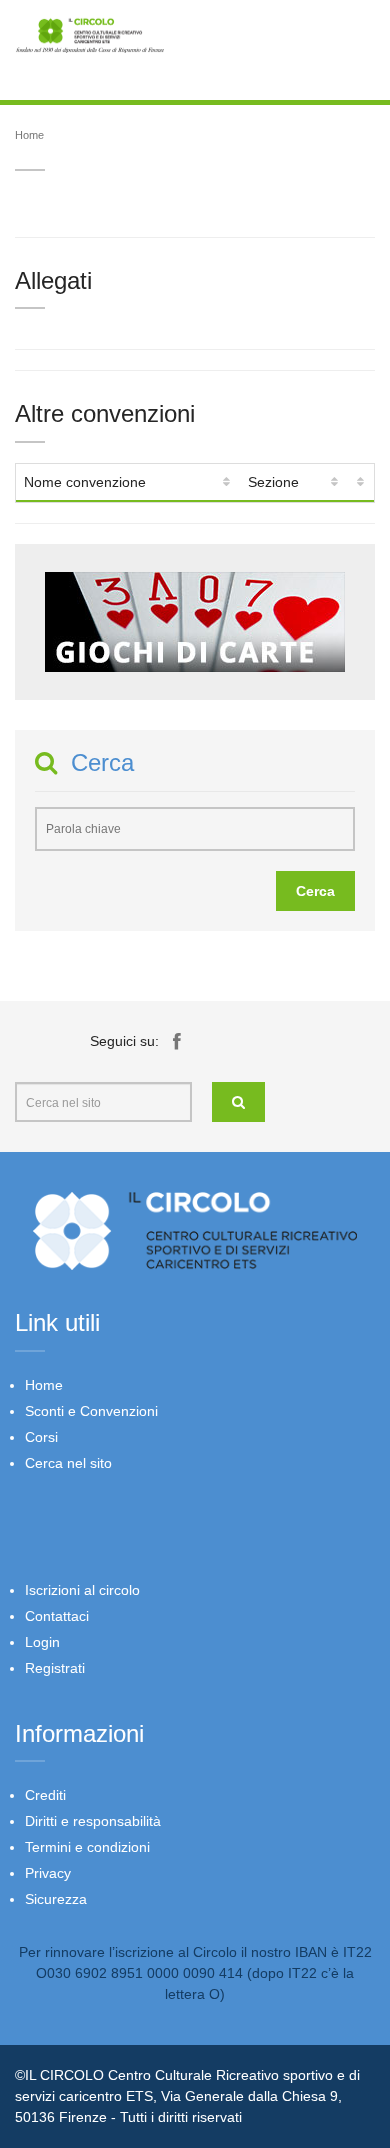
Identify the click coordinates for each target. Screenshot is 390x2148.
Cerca (315, 891)
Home (29, 135)
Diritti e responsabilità (93, 1821)
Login (42, 1642)
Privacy (48, 1873)
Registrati (55, 1668)
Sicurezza (56, 1899)
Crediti (45, 1795)
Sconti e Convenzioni (91, 1411)
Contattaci (57, 1616)
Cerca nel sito (68, 1463)
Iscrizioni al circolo (82, 1590)
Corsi (41, 1437)
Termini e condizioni (87, 1847)
